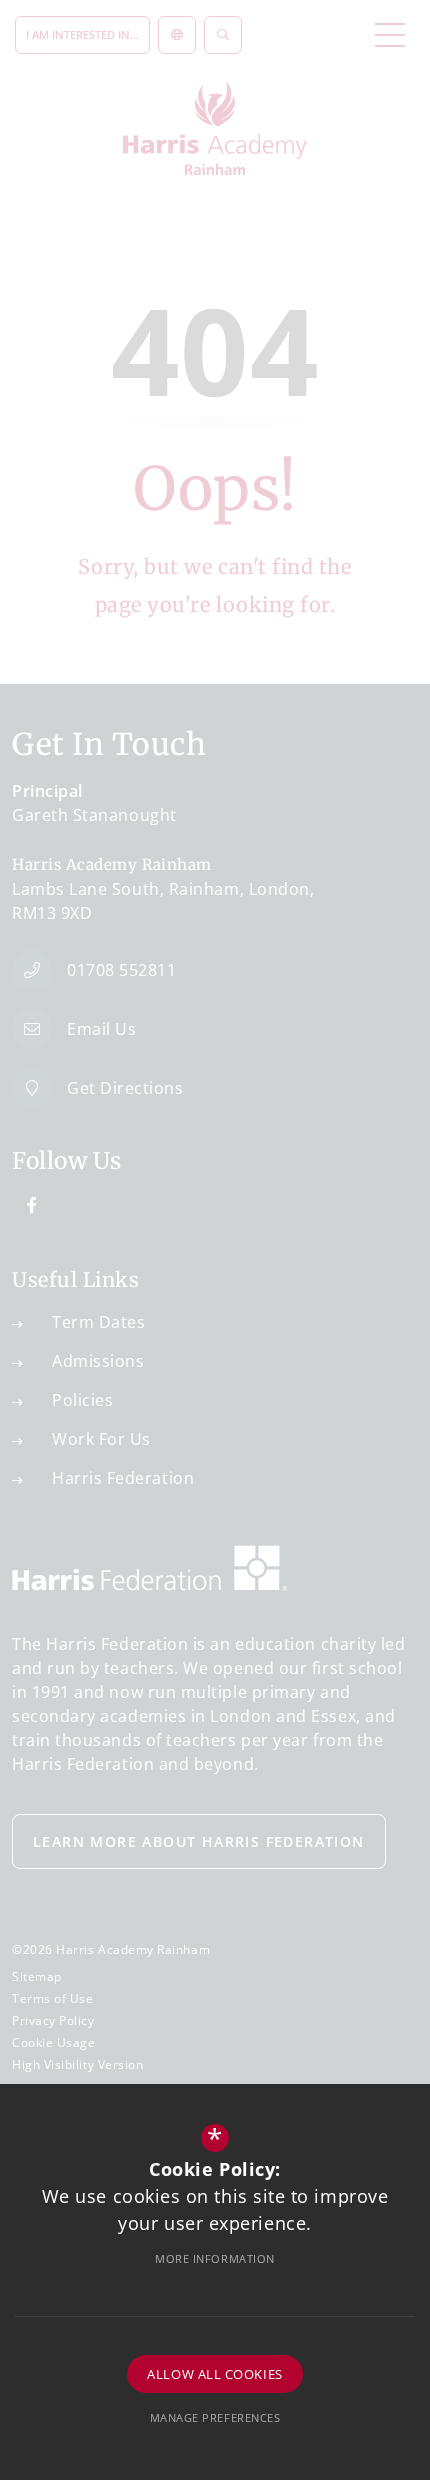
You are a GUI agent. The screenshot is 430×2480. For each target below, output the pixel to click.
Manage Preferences (215, 2417)
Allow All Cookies (214, 2374)
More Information (215, 2258)
